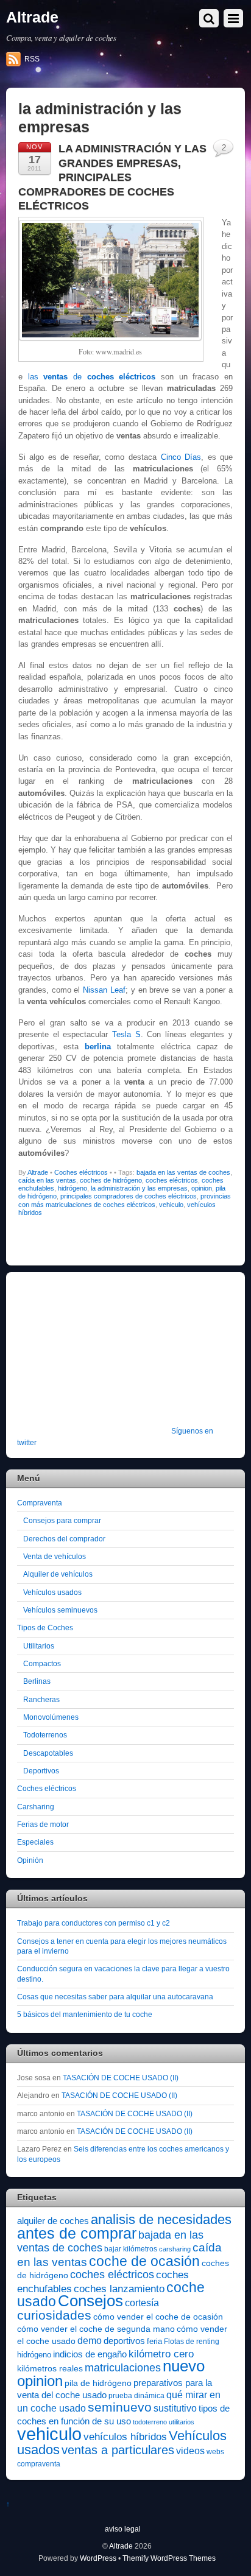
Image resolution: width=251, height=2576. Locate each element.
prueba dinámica (136, 2396)
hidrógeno (72, 1188)
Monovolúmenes (51, 1717)
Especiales (35, 1842)
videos (190, 2451)
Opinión (30, 1860)
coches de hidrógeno (111, 1180)
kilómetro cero (161, 2354)
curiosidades (54, 2315)
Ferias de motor (43, 1824)
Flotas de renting (192, 2342)
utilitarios (182, 2422)
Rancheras (41, 1699)
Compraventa (40, 1503)
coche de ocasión (144, 2261)
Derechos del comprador (64, 1539)
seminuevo (120, 2407)
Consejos (90, 2301)
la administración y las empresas (139, 1188)
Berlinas (37, 1681)
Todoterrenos (45, 1735)
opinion (202, 1188)
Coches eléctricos (81, 1172)
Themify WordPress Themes (169, 2558)
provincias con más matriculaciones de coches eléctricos (125, 1200)
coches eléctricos (172, 1180)
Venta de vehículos (55, 1556)
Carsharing (36, 1807)
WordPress (98, 2558)
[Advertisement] (93, 1357)
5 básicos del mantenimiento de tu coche (85, 2014)
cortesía (142, 2303)
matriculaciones (123, 2368)
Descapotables (48, 1753)
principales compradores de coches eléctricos (129, 1196)
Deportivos (41, 1771)
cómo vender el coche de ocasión (158, 2317)
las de (92, 377)
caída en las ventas (47, 1180)
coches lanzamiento (119, 2289)
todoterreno (150, 2422)
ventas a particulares (118, 2450)
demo (90, 2340)
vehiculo (171, 1205)
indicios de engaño (90, 2354)
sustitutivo (175, 2408)
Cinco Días (181, 457)
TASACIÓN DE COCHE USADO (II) (121, 2078)
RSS (32, 59)
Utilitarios (39, 1646)
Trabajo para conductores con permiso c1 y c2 (94, 1923)
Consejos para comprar (62, 1520)
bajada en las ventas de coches (183, 1172)
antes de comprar (77, 2233)
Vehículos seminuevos (60, 1610)
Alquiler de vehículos (58, 1574)
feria (154, 2341)
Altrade (38, 1172)
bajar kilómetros (131, 2249)
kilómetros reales (50, 2368)
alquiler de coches (53, 2221)
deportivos (124, 2341)
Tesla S (126, 1034)
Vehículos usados (52, 1592)
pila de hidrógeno (98, 2383)
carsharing (175, 2249)
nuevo (184, 2366)
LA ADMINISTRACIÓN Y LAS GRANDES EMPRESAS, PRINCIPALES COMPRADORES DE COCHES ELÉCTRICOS (112, 177)
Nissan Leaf (104, 990)
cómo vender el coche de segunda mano (96, 2329)
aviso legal (123, 2529)
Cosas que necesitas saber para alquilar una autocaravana (115, 1997)
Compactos (42, 1663)
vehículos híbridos (125, 2437)
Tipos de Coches (45, 1628)
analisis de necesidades (161, 2219)
